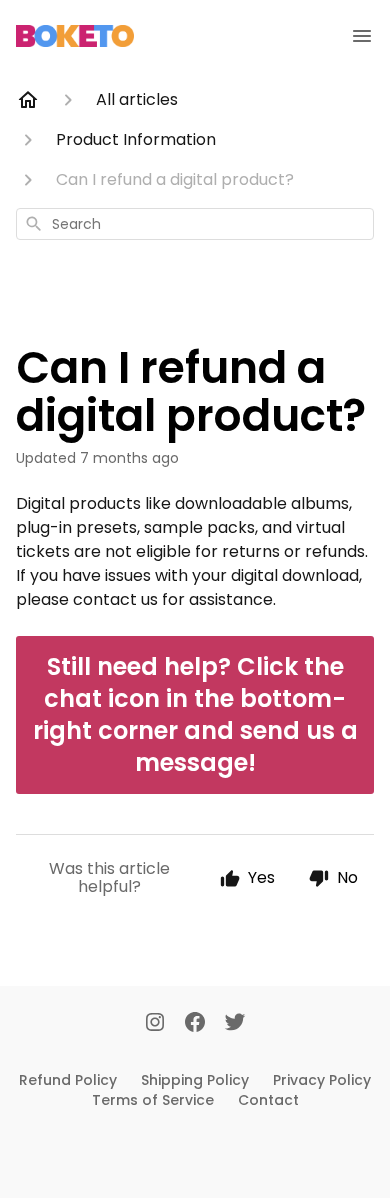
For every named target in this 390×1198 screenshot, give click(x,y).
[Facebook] (195, 1024)
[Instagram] (155, 1024)
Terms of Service (153, 1100)
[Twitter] (235, 1024)
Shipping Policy (195, 1080)
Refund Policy (68, 1080)
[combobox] (195, 224)
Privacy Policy (322, 1080)
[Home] (28, 100)
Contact (268, 1100)
